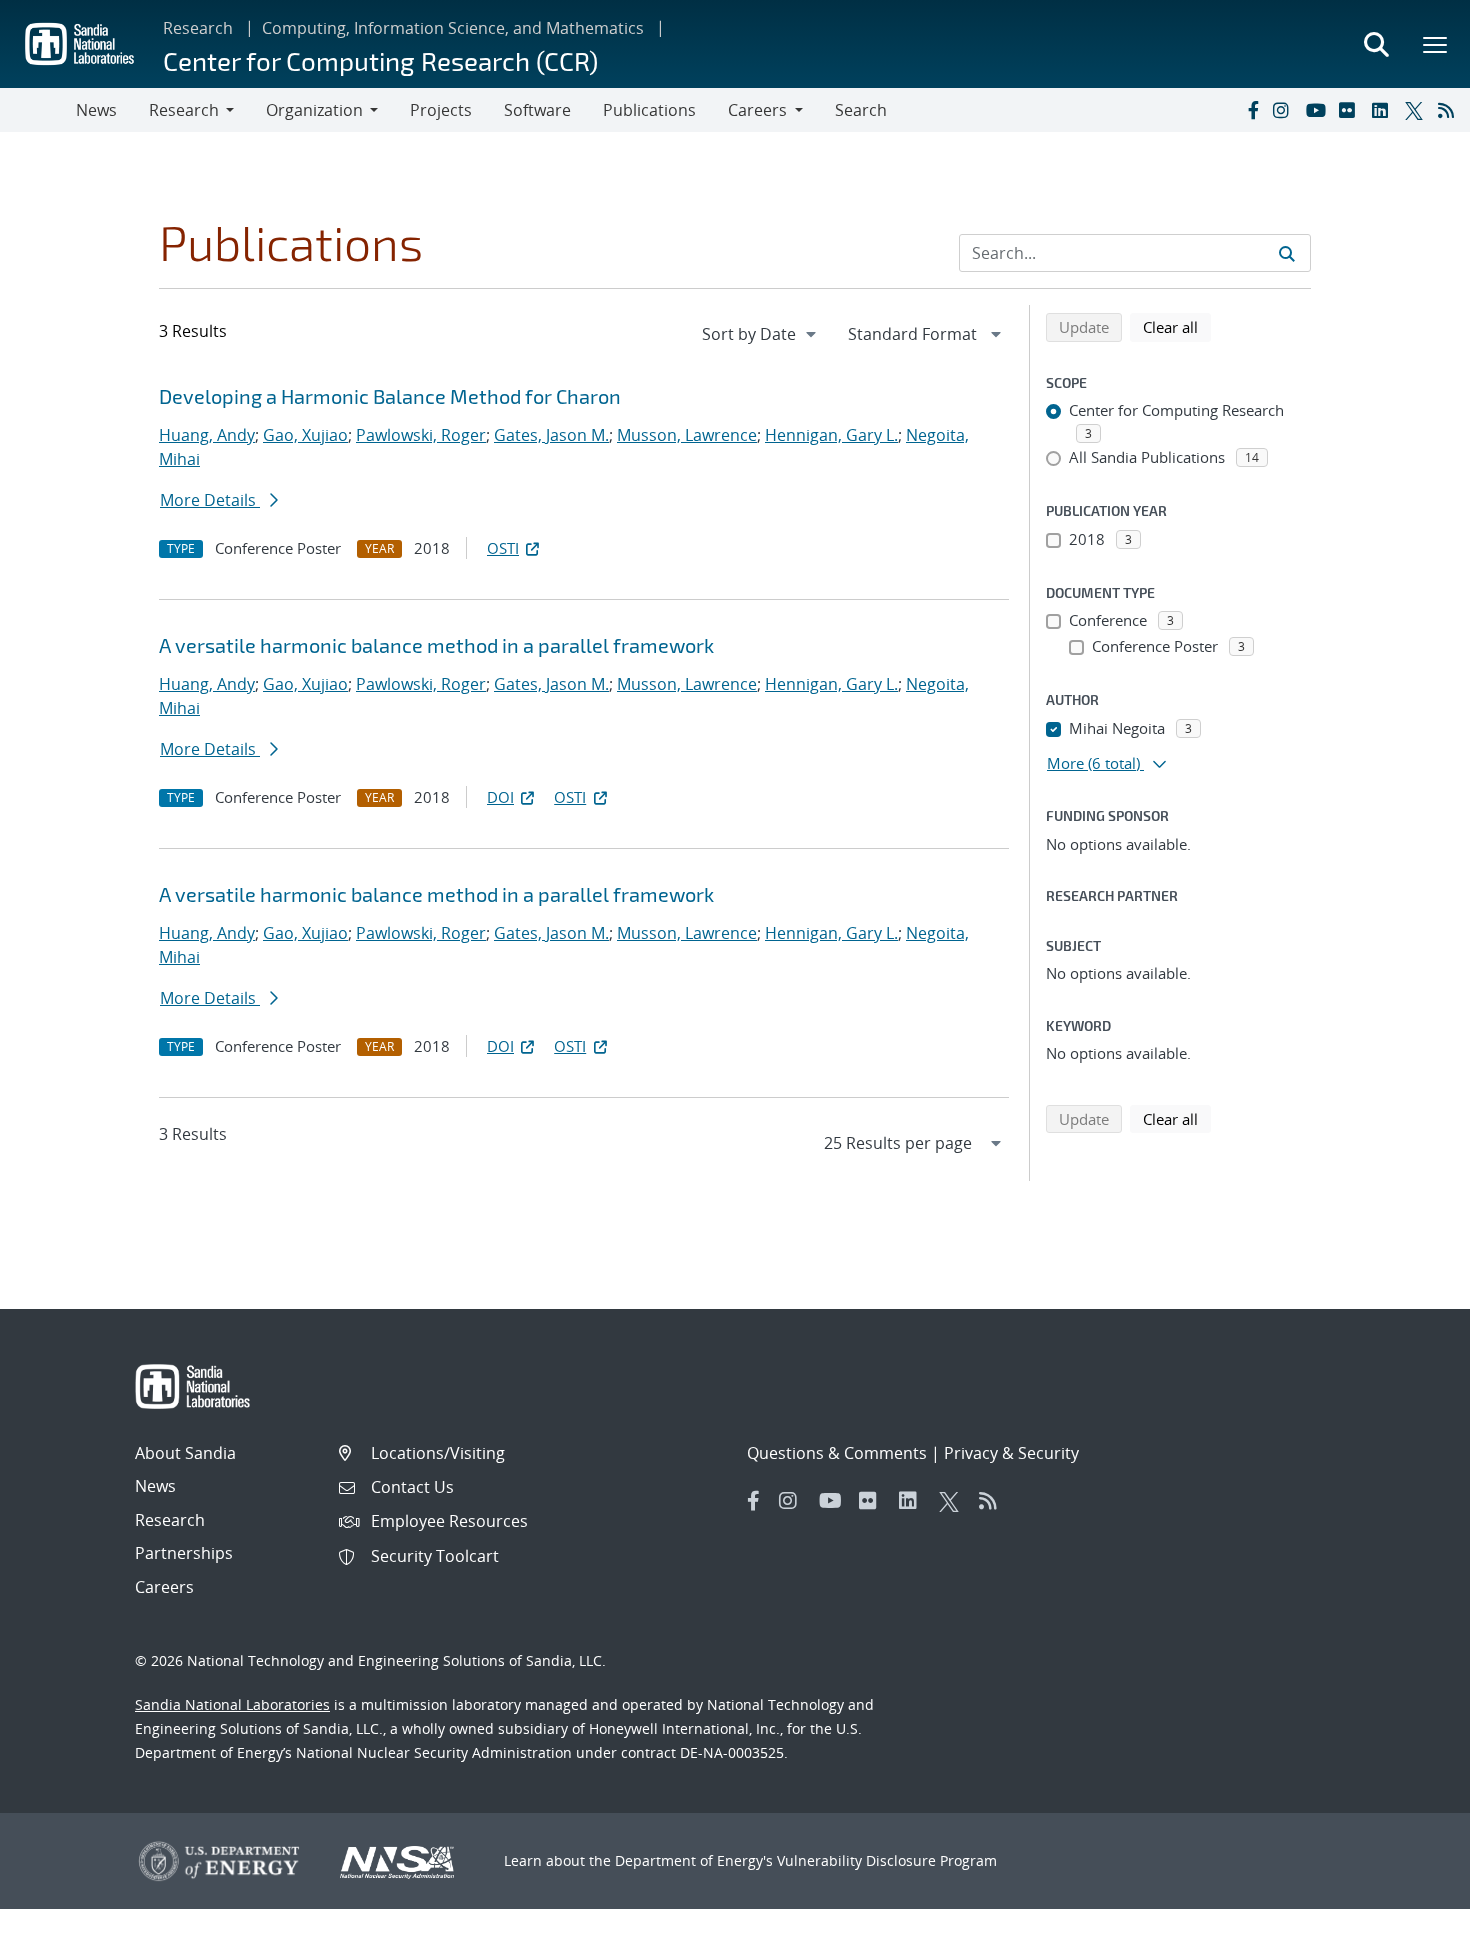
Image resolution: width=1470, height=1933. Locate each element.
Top (1410, 1910)
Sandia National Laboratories (232, 1704)
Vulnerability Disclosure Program (887, 1860)
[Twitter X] (1417, 110)
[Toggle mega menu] (1436, 44)
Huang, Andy (207, 435)
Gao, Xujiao (305, 435)
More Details (210, 500)
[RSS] (1450, 110)
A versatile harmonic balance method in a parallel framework (436, 645)
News (96, 110)
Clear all (1177, 326)
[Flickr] (1351, 110)
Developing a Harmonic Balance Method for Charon (390, 396)
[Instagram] (1285, 110)
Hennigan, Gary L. (831, 435)
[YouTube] (1318, 110)
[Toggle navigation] (38, 110)
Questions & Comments (837, 1453)
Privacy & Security (1011, 1453)
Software (537, 110)
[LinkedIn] (1384, 110)
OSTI (503, 548)
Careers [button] (757, 110)
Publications (649, 110)
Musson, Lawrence (687, 435)
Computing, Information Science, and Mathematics (453, 28)
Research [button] (184, 110)
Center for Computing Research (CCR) (380, 60)
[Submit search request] (1287, 253)
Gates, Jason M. (551, 435)
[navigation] (761, 334)
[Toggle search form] (1376, 44)
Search (861, 110)
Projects (441, 110)
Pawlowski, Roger (421, 435)
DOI (500, 797)
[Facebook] (1252, 110)
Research (198, 28)
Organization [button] (314, 110)
